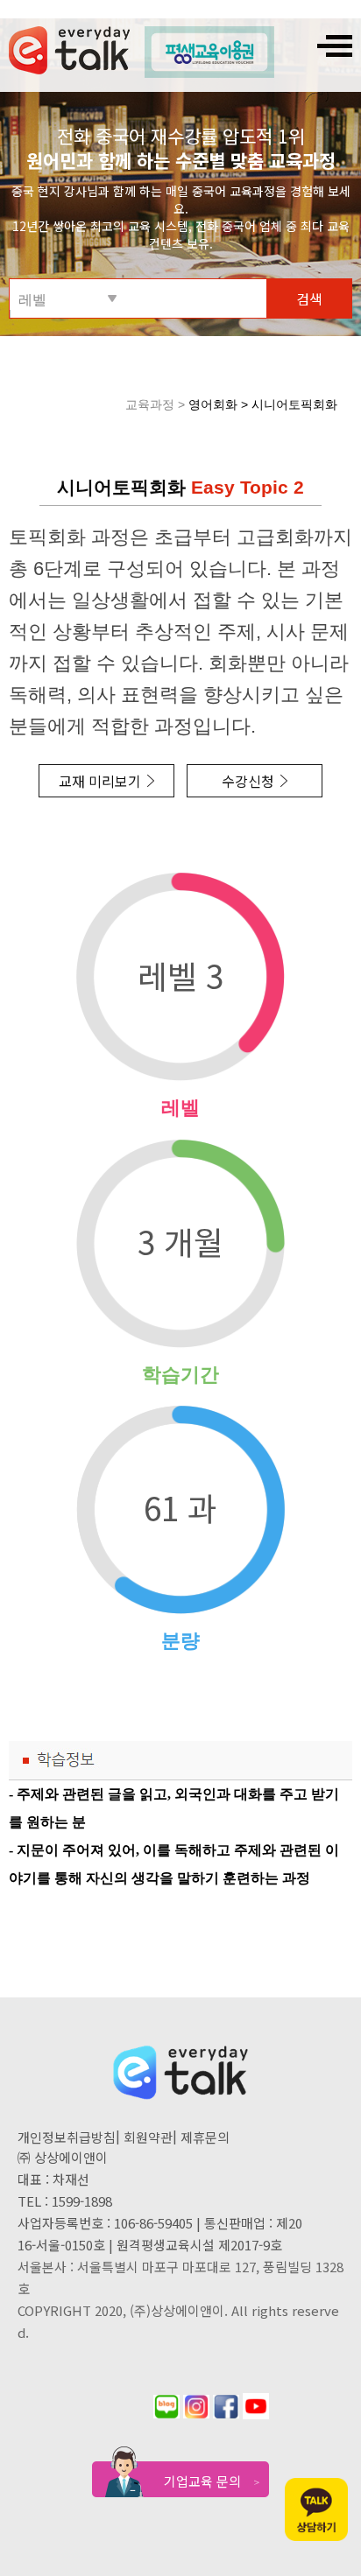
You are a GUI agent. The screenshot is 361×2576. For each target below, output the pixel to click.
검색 (309, 298)
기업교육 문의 (212, 2481)
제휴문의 (205, 2137)
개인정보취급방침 (67, 2137)
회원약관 (148, 2137)
